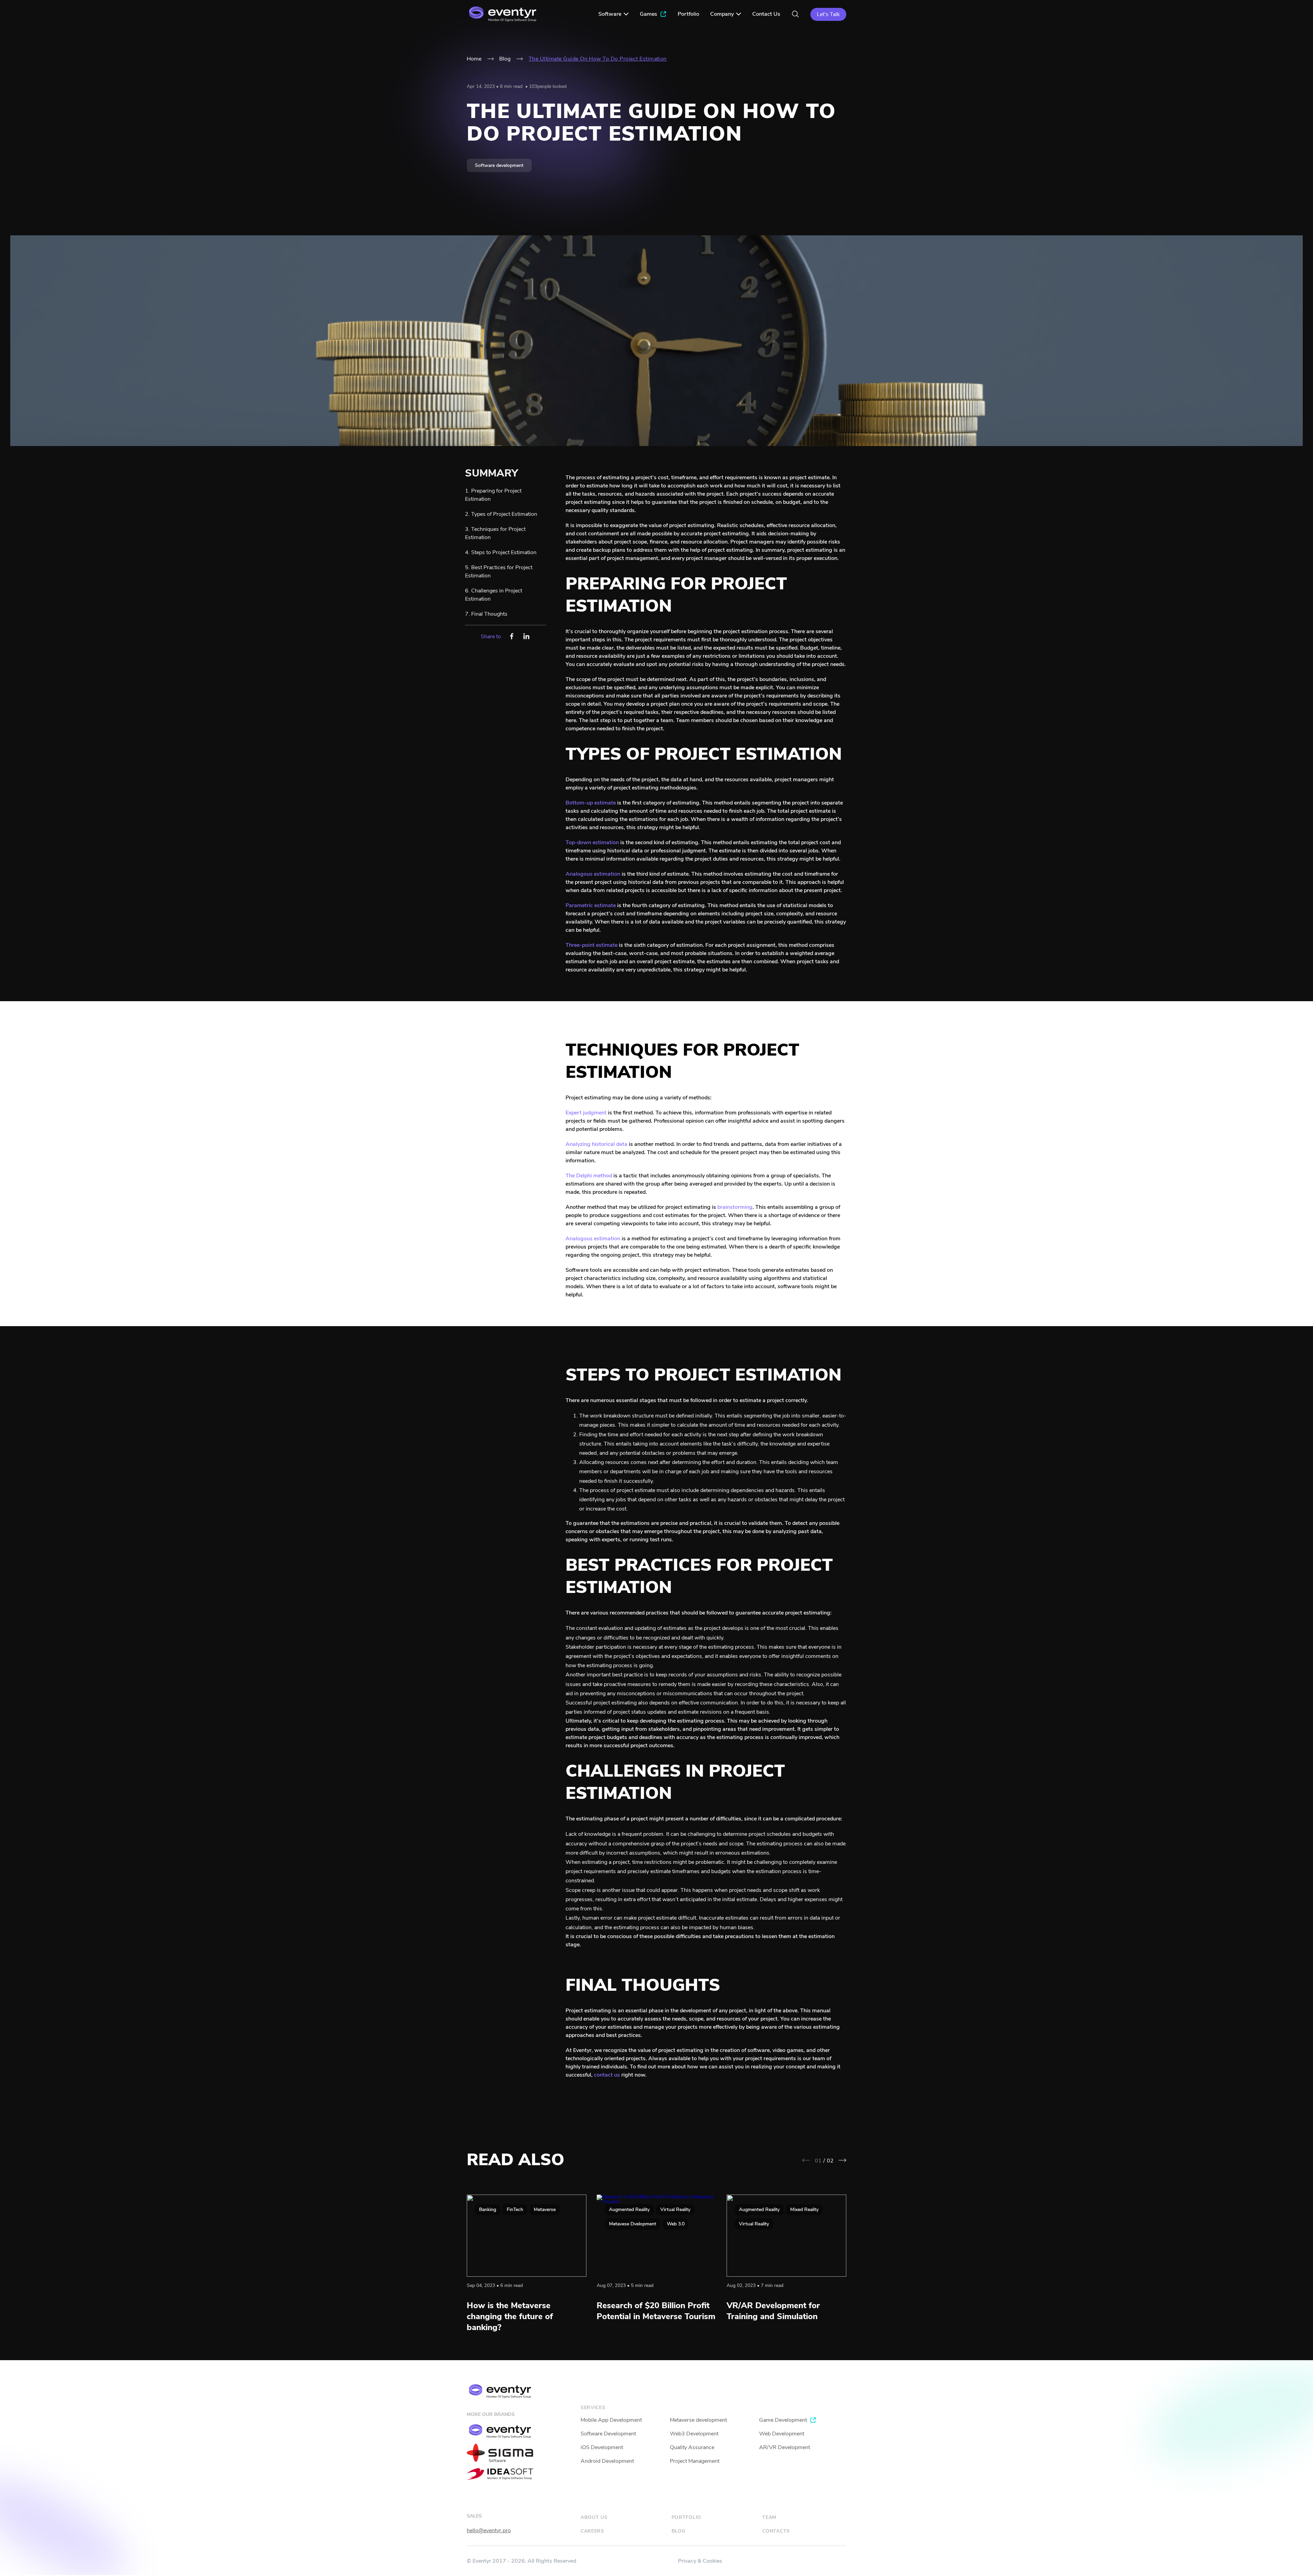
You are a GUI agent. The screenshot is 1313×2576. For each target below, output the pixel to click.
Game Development (783, 2420)
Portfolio (686, 2517)
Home (474, 59)
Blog (505, 59)
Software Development (608, 2434)
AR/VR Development (785, 2447)
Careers (592, 2531)
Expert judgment (586, 1113)
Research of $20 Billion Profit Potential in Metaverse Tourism (656, 2311)
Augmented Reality (629, 2209)
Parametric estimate (591, 905)
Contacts (776, 2531)
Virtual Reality (675, 2209)
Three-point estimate (592, 945)
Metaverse (545, 2209)
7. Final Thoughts (486, 614)
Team (769, 2517)
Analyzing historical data (596, 1144)
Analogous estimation (593, 874)
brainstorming (735, 1207)
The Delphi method (589, 1176)
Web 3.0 (676, 2224)
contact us (607, 2075)
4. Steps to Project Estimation (501, 552)
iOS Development (602, 2447)
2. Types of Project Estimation (501, 514)
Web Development (782, 2434)
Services (593, 2408)
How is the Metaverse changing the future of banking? (510, 2316)
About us (594, 2517)
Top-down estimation (592, 842)
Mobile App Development (611, 2420)
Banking (488, 2209)
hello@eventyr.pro (489, 2531)
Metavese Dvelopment (633, 2224)
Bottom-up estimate (591, 803)
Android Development (607, 2461)
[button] (842, 2160)
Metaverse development (698, 2420)
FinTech (515, 2209)
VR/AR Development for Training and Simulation (773, 2311)
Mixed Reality (804, 2209)
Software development (499, 165)
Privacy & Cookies (700, 2561)
